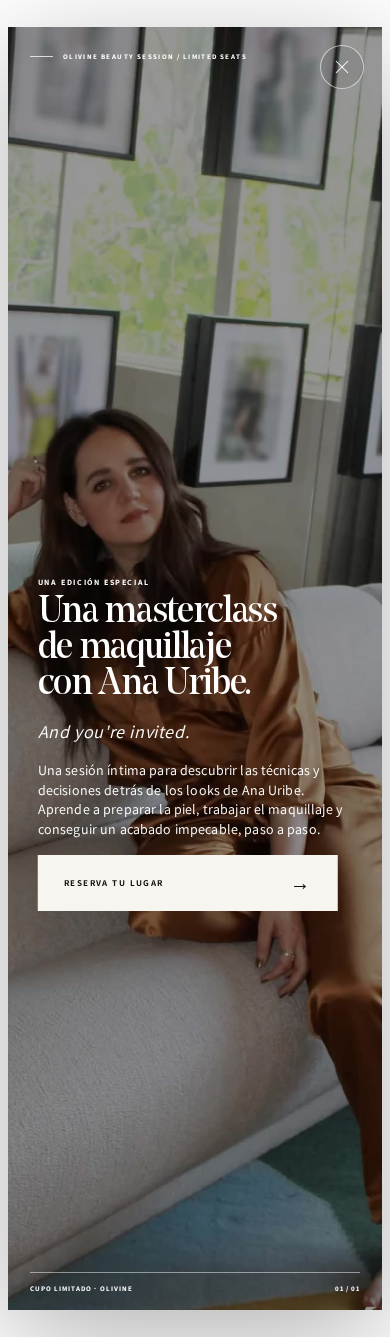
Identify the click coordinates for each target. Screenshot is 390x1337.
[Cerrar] (342, 67)
